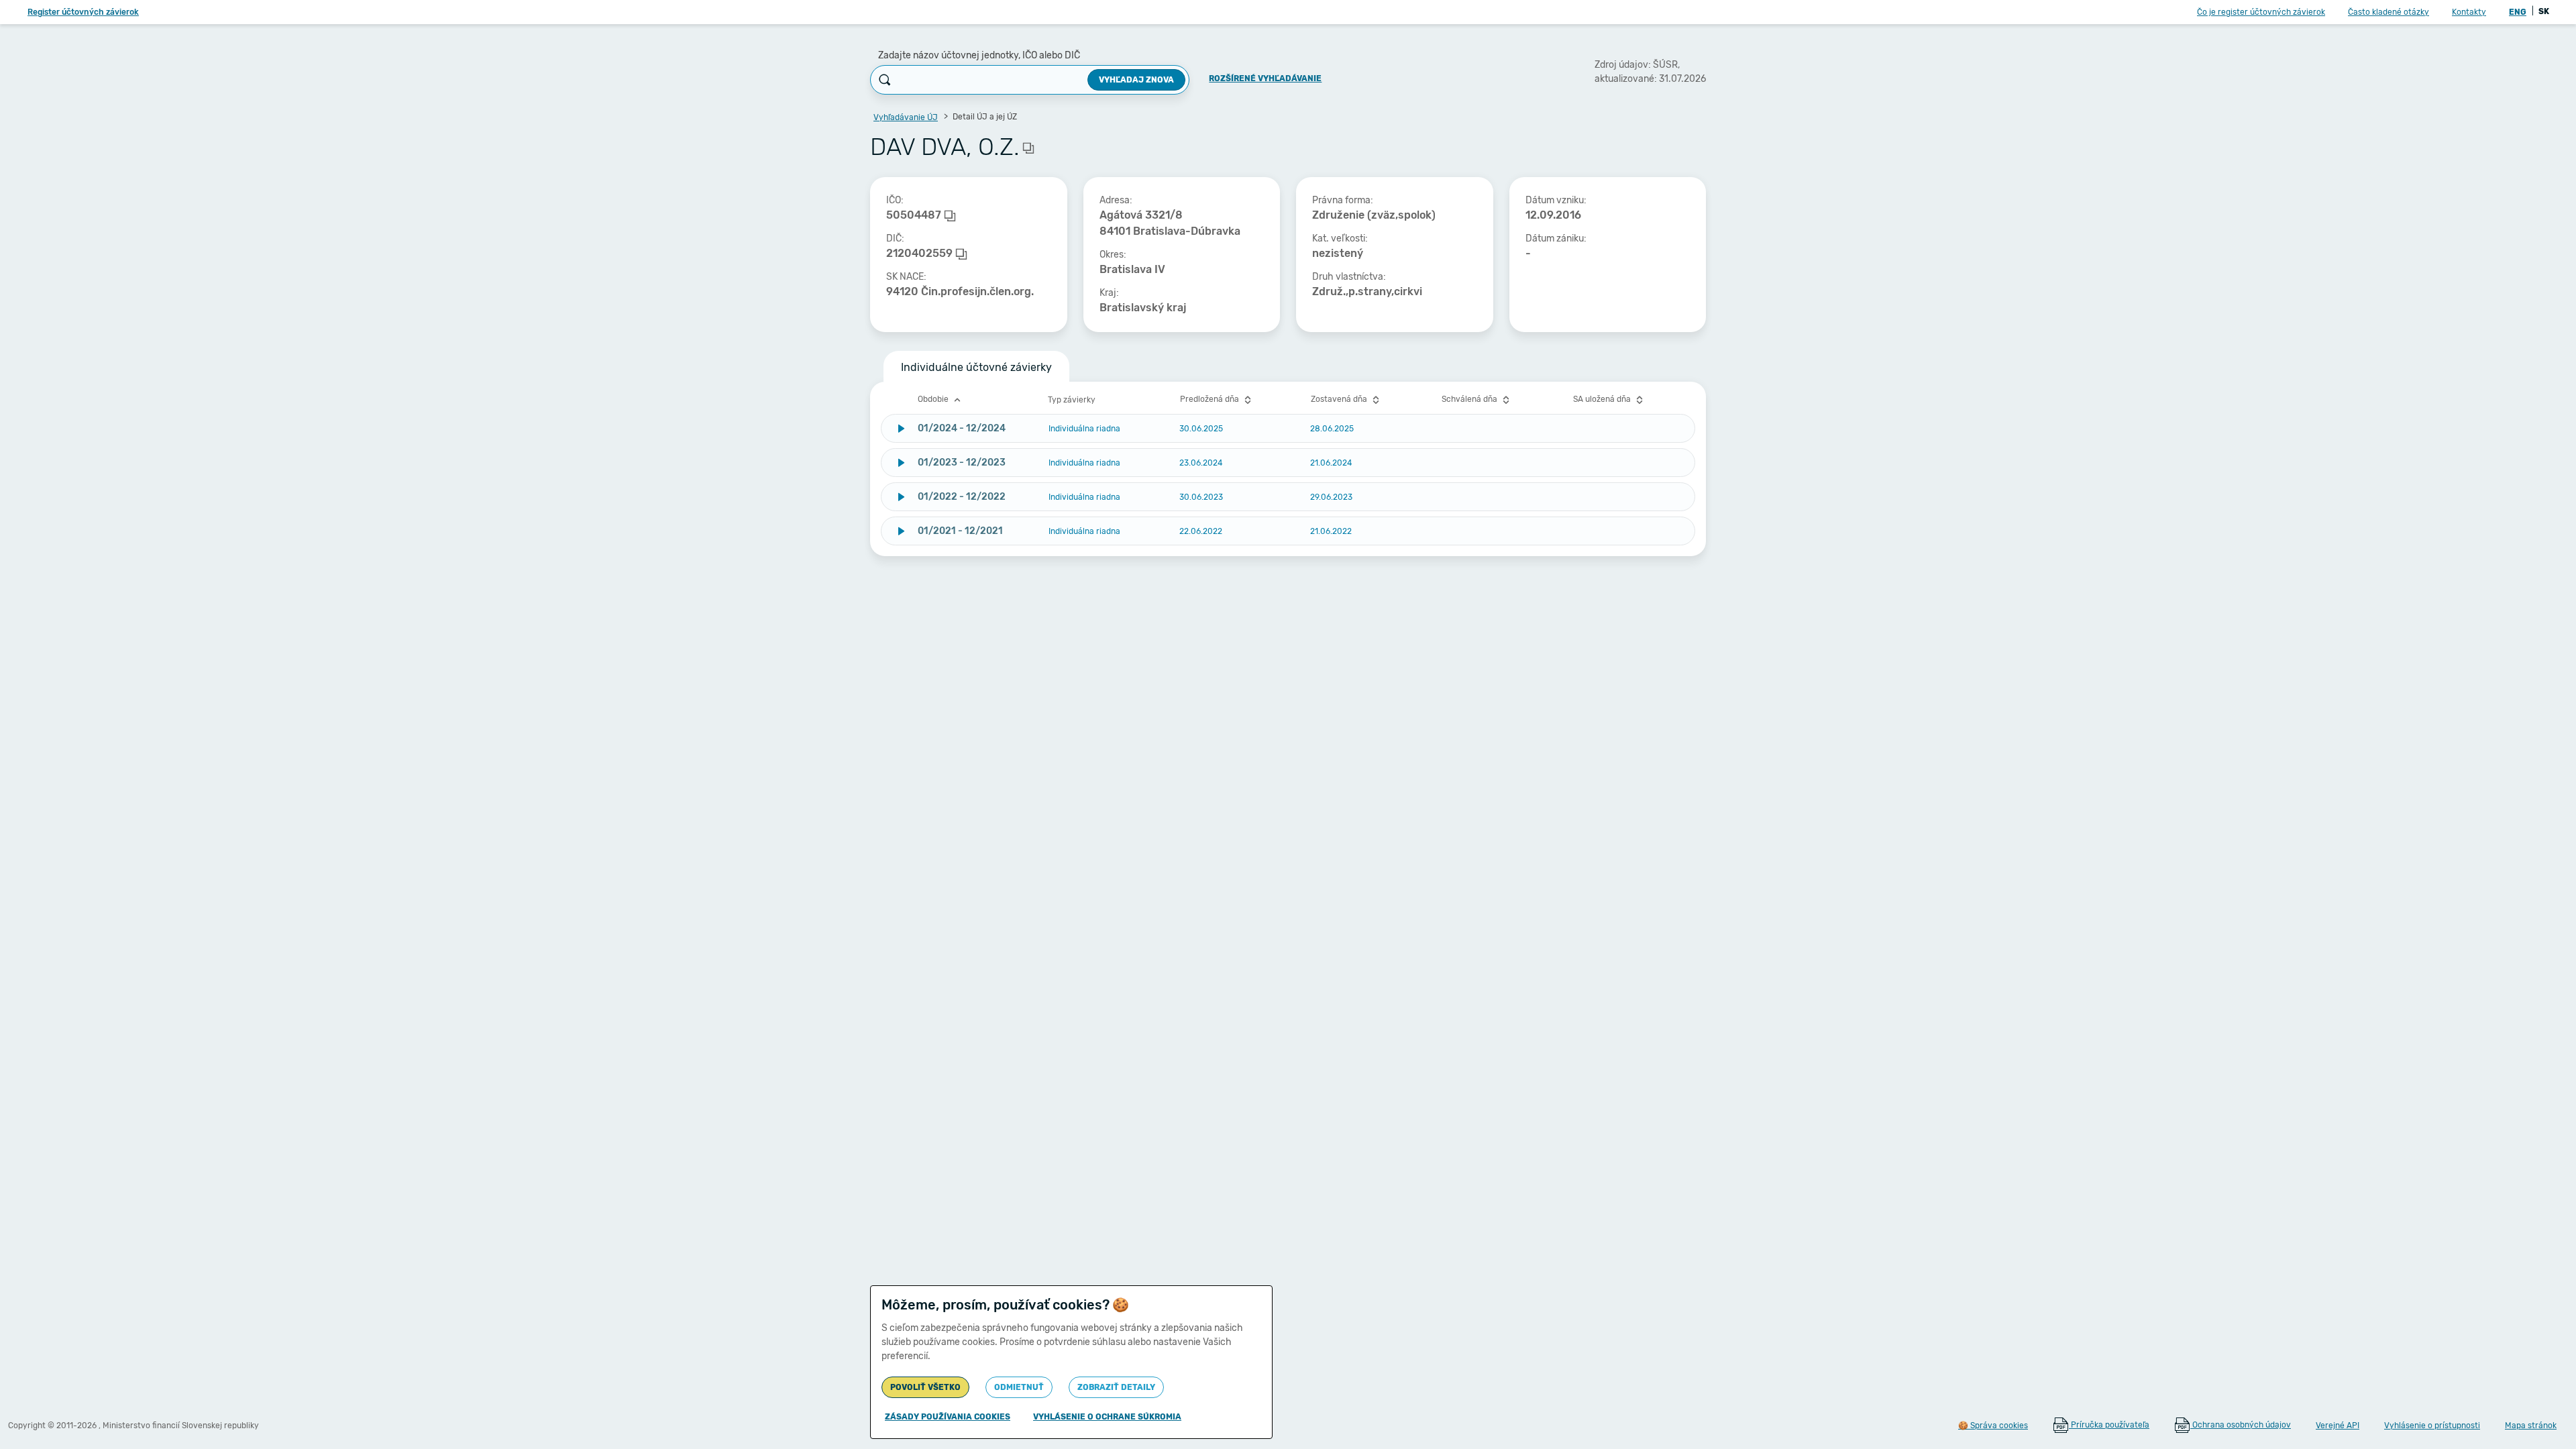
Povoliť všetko (925, 1387)
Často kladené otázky (2389, 12)
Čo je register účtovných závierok (2261, 12)
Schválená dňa (1470, 399)
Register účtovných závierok (83, 12)
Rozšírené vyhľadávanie (1265, 78)
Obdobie (934, 399)
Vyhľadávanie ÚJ (906, 117)
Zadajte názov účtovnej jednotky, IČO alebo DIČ (979, 55)
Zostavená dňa (1340, 399)
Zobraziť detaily (1116, 1387)
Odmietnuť (1019, 1387)
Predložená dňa (1211, 399)
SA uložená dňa (1603, 399)
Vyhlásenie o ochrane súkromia (1107, 1417)
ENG (2518, 12)
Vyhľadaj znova (1136, 80)
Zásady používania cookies (948, 1417)
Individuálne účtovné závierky (976, 367)
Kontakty (2469, 12)
